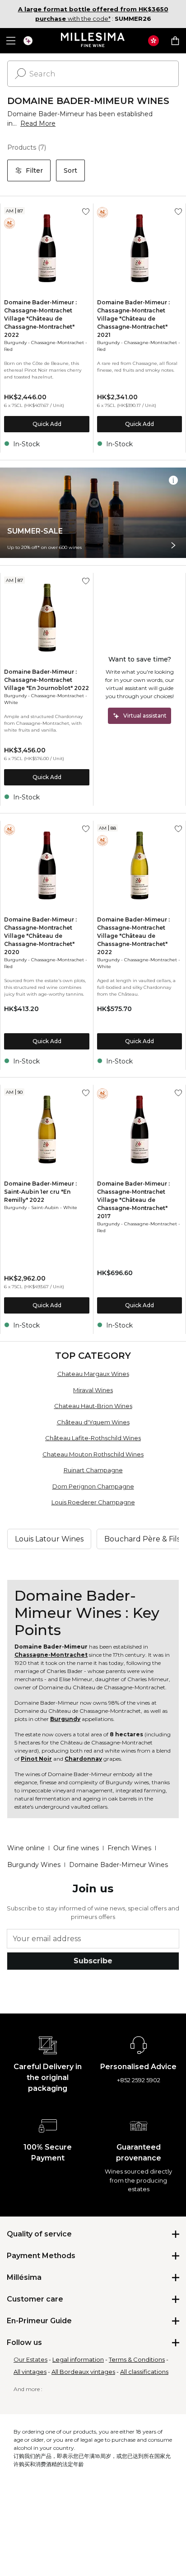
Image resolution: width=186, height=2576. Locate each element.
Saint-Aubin (45, 1208)
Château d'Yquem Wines (93, 1422)
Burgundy (15, 343)
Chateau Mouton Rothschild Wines (93, 1454)
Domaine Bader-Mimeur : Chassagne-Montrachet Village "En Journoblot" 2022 (46, 680)
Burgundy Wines (34, 1865)
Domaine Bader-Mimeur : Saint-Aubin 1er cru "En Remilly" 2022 (40, 1192)
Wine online (26, 1848)
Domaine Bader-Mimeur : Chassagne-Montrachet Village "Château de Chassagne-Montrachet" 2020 (40, 936)
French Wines (129, 1848)
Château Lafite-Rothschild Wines (93, 1438)
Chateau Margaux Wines (93, 1374)
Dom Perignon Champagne (93, 1486)
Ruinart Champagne (93, 1470)
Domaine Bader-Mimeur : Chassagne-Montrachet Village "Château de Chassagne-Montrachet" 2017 (133, 1200)
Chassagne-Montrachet (58, 343)
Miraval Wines (93, 1390)
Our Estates (30, 2359)
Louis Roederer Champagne (93, 1502)
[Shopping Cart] (175, 41)
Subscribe (93, 1961)
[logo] (93, 41)
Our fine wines (76, 1848)
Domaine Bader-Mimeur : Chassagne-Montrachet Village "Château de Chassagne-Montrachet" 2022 (40, 319)
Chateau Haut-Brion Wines (93, 1406)
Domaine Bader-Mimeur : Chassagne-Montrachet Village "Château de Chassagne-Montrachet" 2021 (133, 319)
